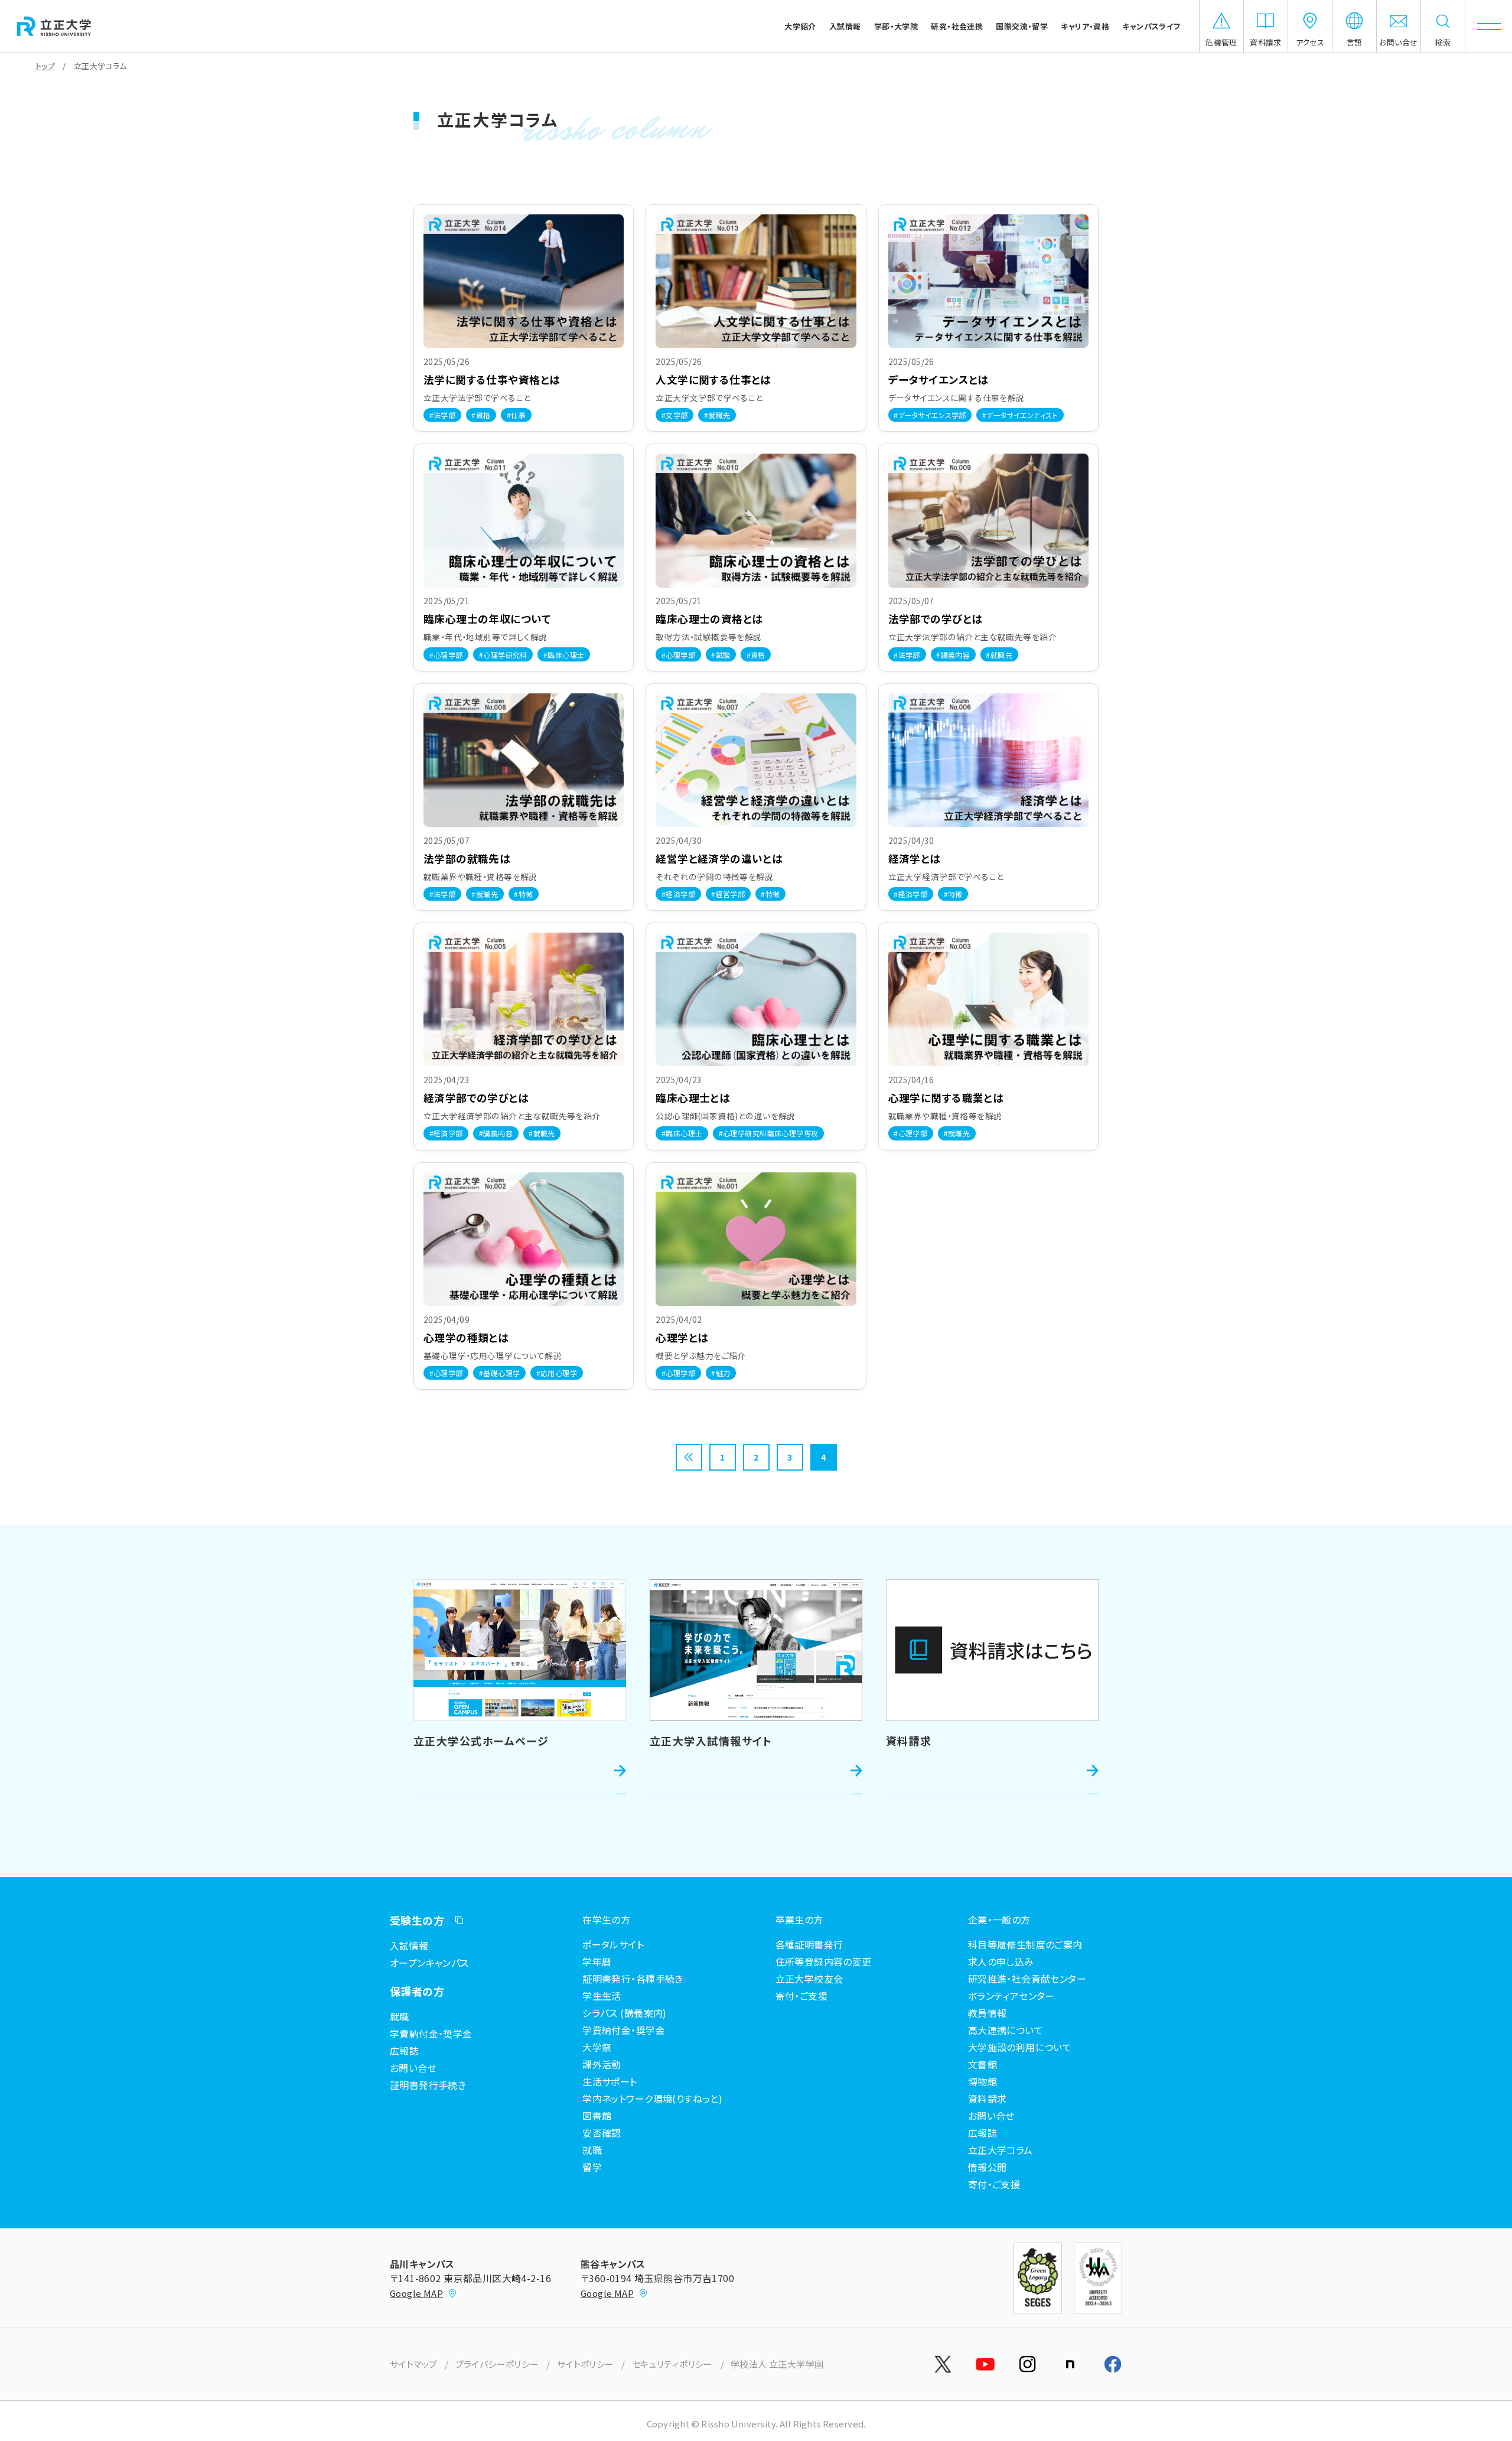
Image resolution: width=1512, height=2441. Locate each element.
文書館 (983, 2064)
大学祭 (597, 2047)
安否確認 (602, 2133)
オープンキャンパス (429, 1963)
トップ (45, 66)
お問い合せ (413, 2068)
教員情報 (988, 2013)
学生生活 (602, 1996)
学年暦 (597, 1961)
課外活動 (602, 2064)
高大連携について (1006, 2030)
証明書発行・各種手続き (633, 1979)
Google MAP (416, 2293)
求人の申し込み (1001, 1961)
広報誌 (404, 2051)
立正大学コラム (1001, 2150)
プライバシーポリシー (497, 2364)
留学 (592, 2167)
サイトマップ (414, 2364)
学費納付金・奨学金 (431, 2033)
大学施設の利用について (1020, 2047)
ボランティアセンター (1011, 1996)
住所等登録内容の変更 (824, 1961)
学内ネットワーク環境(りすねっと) (652, 2098)
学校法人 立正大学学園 (777, 2364)
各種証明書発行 (809, 1944)
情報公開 (988, 2167)
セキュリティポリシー (672, 2364)
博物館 (983, 2081)
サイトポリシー (586, 2364)
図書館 (597, 2116)
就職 (400, 2016)
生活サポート (610, 2081)
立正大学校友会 (809, 1979)
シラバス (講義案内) (625, 2013)
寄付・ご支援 (802, 1996)
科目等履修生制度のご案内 (1025, 1944)
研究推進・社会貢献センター (1027, 1979)
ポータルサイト (613, 1944)
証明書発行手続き (428, 2085)
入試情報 (409, 1945)
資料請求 (988, 2098)
